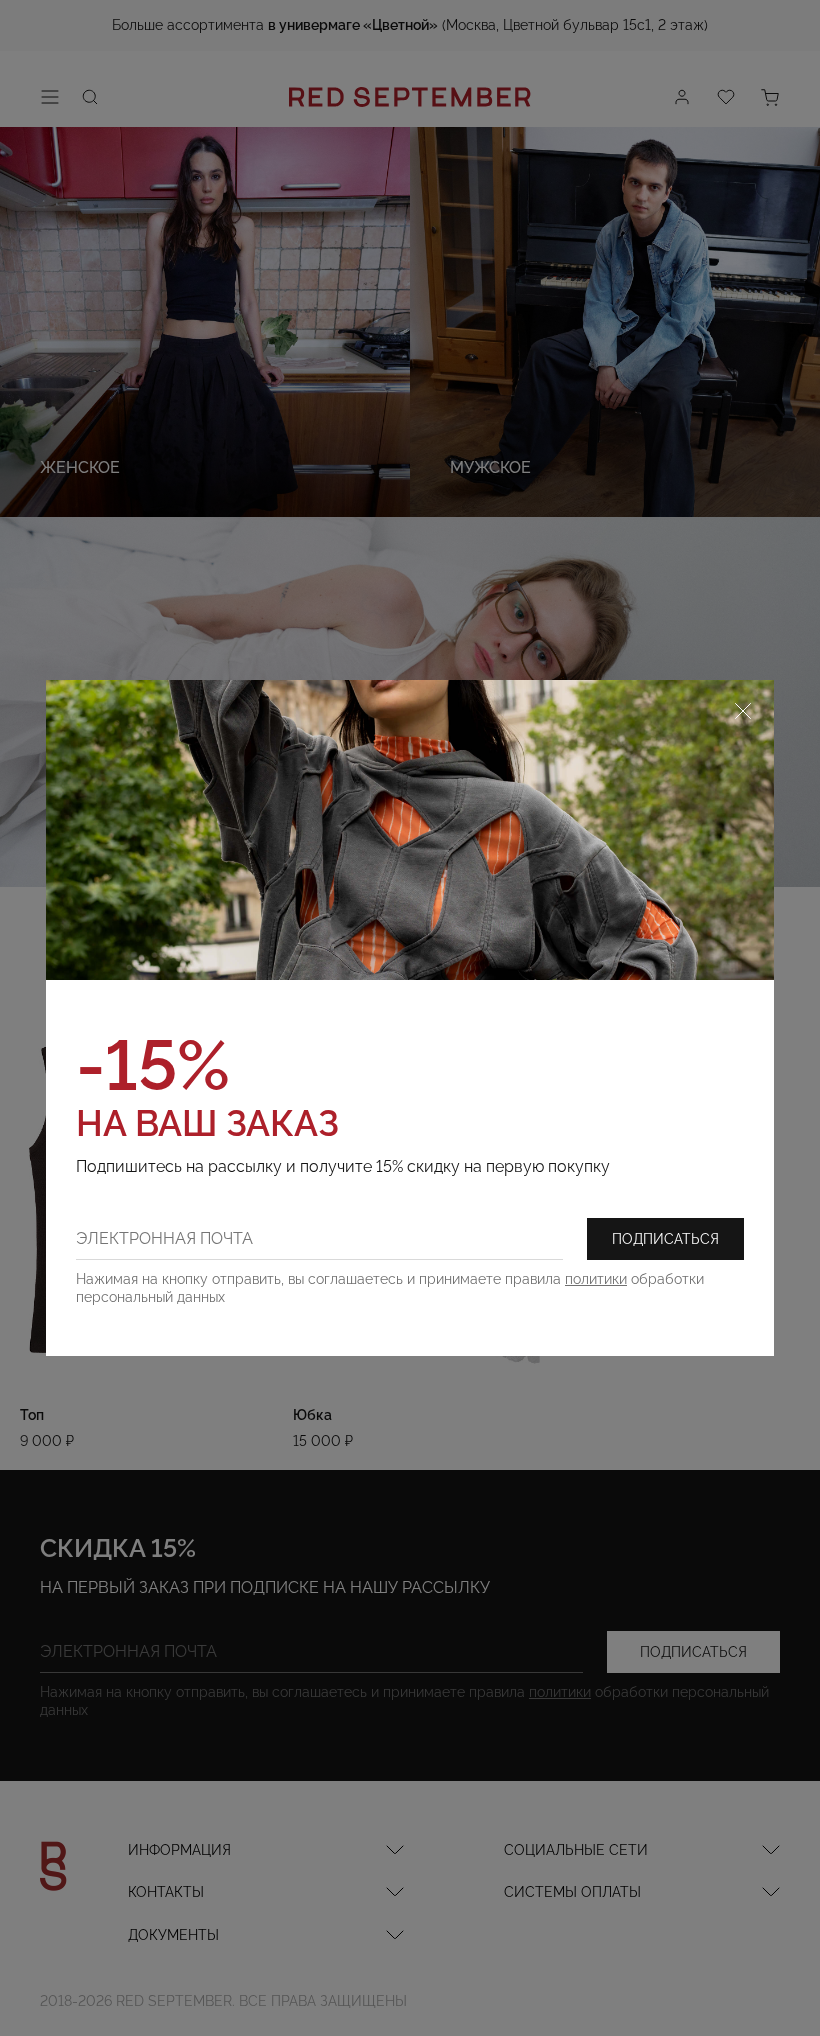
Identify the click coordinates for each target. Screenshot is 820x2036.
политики (596, 1279)
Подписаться (665, 1239)
